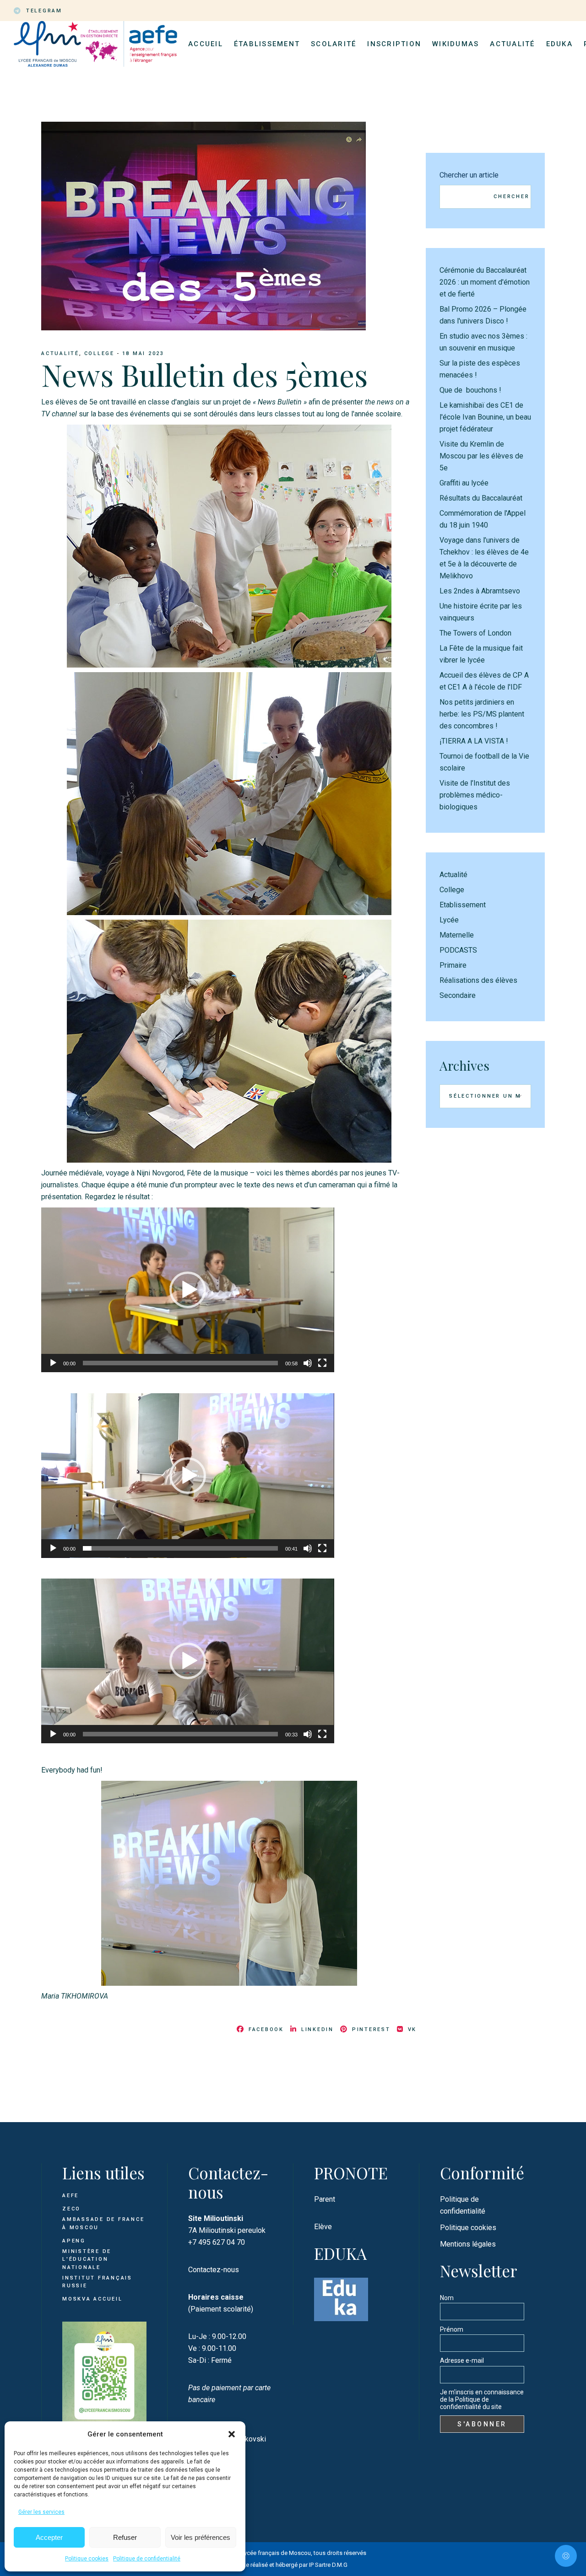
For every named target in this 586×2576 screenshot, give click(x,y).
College (99, 353)
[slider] (180, 1363)
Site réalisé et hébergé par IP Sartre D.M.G (293, 2565)
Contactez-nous (214, 2270)
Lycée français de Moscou (276, 2553)
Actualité (60, 353)
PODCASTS (458, 950)
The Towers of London (475, 633)
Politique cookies (87, 2559)
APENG (74, 2241)
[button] (232, 2434)
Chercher (511, 197)
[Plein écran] (322, 1363)
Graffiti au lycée (464, 483)
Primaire (453, 965)
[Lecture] (53, 1363)
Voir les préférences (201, 2537)
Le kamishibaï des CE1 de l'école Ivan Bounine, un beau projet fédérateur (485, 417)
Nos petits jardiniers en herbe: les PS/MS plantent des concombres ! (482, 714)
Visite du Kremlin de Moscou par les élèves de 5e (481, 456)
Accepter (49, 2537)
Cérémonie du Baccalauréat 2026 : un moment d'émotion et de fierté (485, 282)
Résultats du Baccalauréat (481, 498)
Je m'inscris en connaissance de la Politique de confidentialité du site (482, 2399)
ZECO (71, 2209)
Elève (323, 2227)
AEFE (71, 2196)
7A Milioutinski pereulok (227, 2230)
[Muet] (308, 1363)
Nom (447, 2298)
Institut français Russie (97, 2282)
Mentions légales (468, 2244)
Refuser (125, 2537)
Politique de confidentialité (147, 2559)
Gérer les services (41, 2512)
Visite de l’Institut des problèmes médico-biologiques (475, 795)
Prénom (452, 2329)
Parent (325, 2199)
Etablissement (463, 905)
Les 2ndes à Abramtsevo (480, 591)
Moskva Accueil (94, 2299)
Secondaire (458, 995)
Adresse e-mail (462, 2360)
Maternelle (457, 935)
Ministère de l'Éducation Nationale (87, 2259)
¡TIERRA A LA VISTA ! (474, 741)
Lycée (449, 920)
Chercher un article (469, 175)
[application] (188, 1290)
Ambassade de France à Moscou (103, 2223)
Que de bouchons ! (470, 390)
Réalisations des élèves (478, 980)
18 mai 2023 (143, 353)
